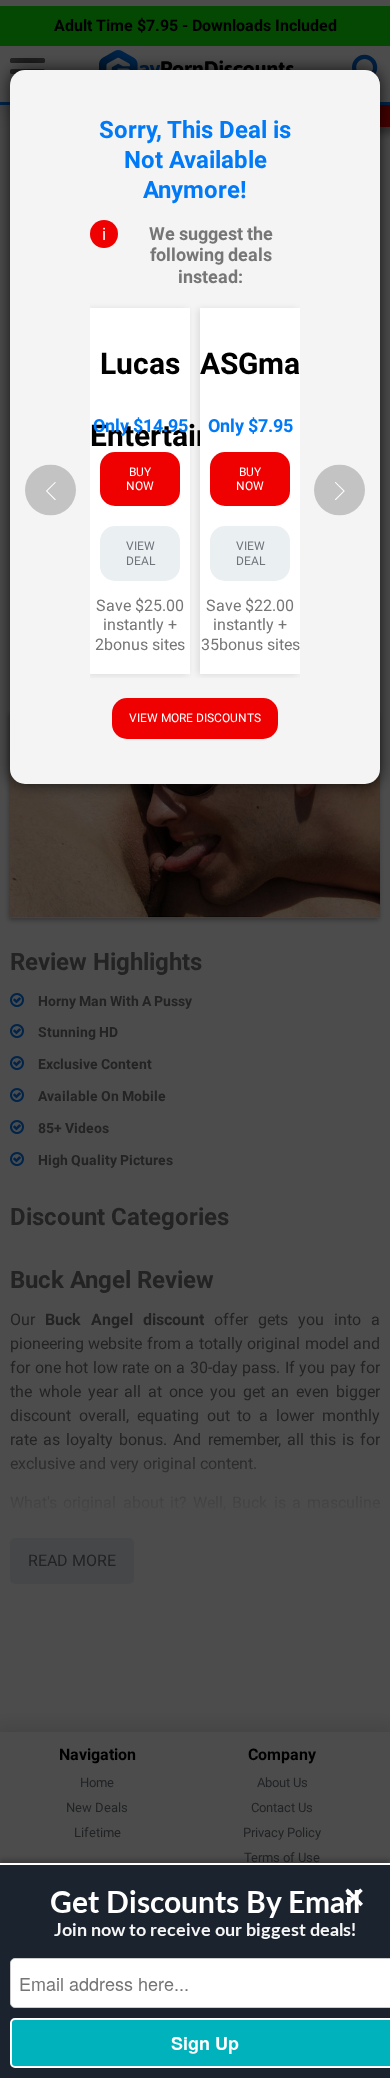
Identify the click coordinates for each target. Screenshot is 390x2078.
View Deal (140, 553)
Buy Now (140, 478)
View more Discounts (195, 718)
